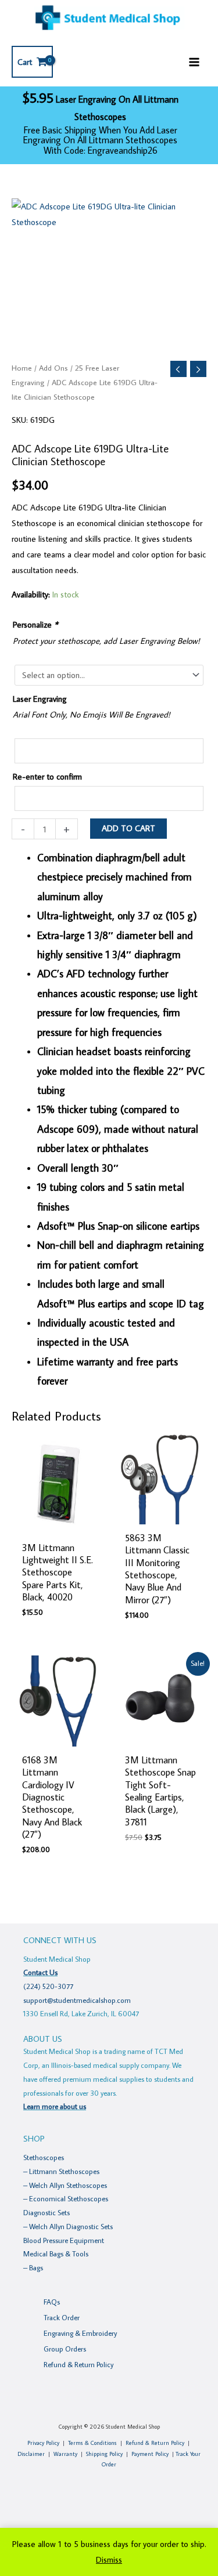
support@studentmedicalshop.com (77, 2000)
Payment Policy (150, 2454)
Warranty (65, 2454)
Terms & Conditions (92, 2443)
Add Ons (53, 368)
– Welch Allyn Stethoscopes (65, 2185)
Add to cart (128, 828)
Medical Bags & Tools (56, 2253)
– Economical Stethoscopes (66, 2198)
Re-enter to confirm (47, 776)
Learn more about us (55, 2106)
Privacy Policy (43, 2443)
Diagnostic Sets (47, 2212)
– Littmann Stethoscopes (61, 2171)
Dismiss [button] (109, 2559)
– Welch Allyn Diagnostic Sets (68, 2226)
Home (22, 368)
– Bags (33, 2267)
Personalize (35, 624)
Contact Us (40, 1972)
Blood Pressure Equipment (64, 2240)
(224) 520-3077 (48, 1986)
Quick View (58, 1525)
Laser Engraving (40, 699)
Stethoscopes (44, 2157)
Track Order (62, 2317)
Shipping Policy (104, 2454)
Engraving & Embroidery (80, 2333)
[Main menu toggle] (194, 61)
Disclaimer (31, 2454)
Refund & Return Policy (78, 2364)
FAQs (52, 2302)
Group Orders (65, 2349)
